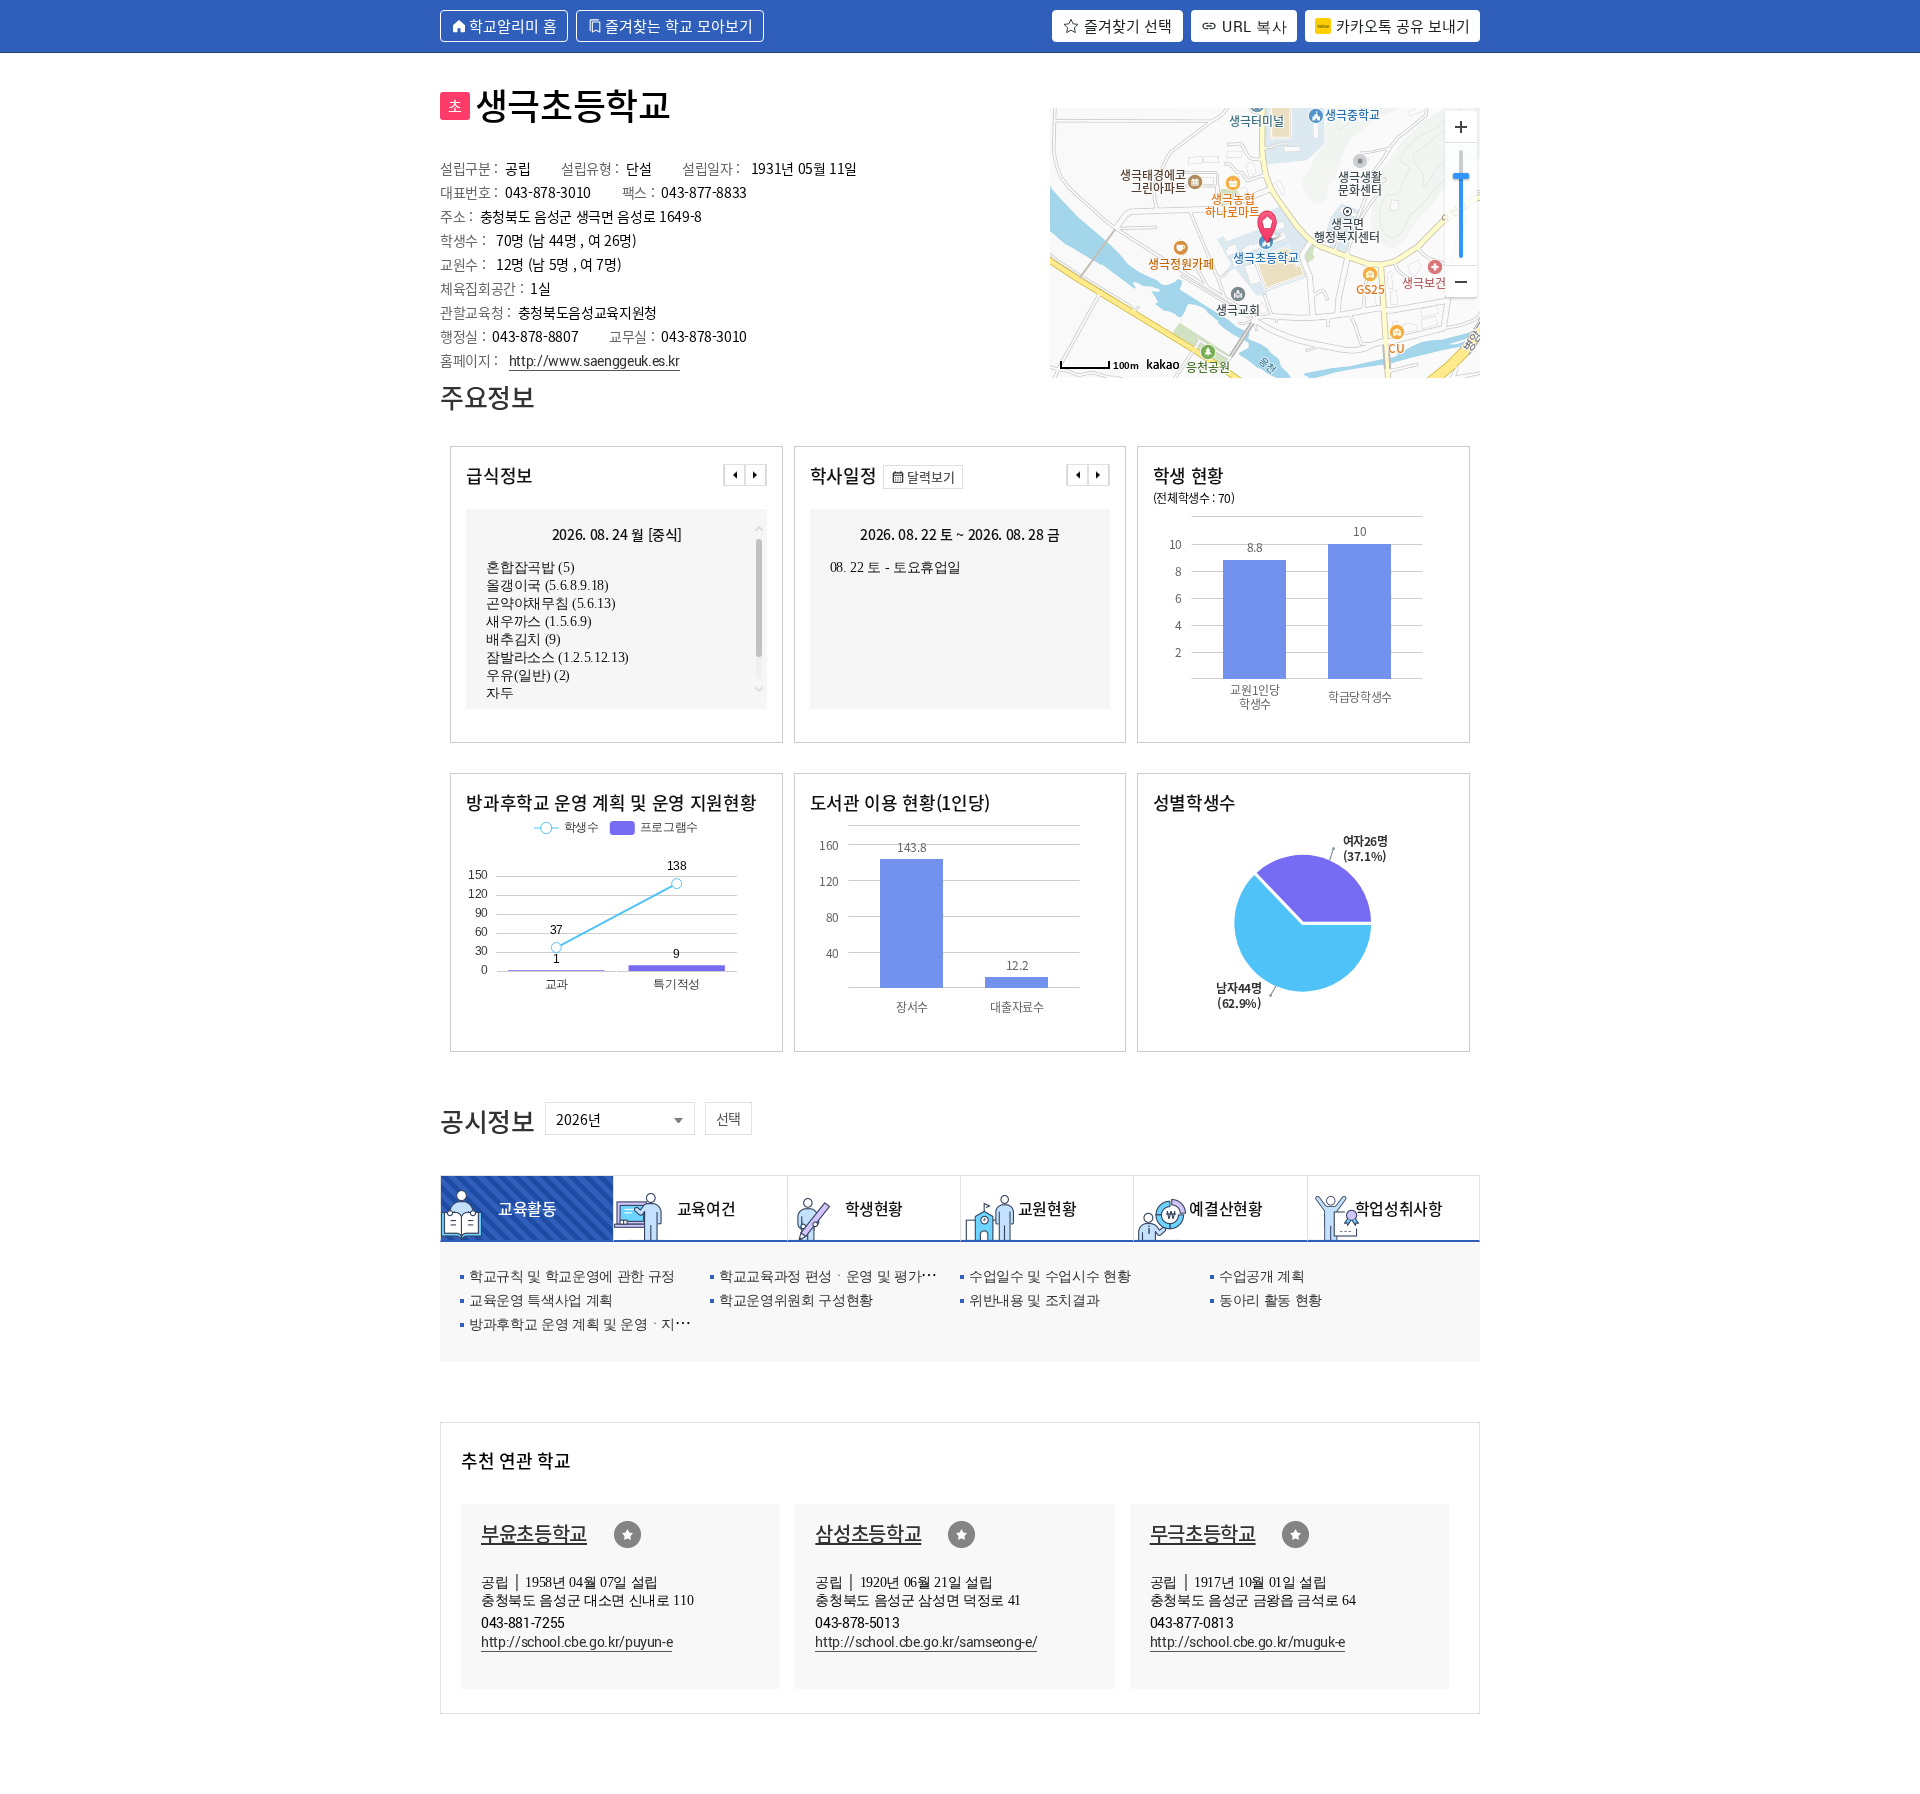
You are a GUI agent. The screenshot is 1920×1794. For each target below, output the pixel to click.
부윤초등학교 (534, 1533)
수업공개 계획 (1262, 1277)
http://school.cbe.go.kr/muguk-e (1247, 1641)
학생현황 (874, 1208)
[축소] (1461, 281)
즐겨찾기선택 (627, 1534)
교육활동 (527, 1208)
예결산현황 (1220, 1208)
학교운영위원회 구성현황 (796, 1301)
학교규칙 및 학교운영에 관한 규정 (572, 1277)
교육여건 (701, 1208)
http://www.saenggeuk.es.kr (594, 360)
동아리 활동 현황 (1270, 1301)
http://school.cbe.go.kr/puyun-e (576, 1641)
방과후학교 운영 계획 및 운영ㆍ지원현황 (592, 1325)
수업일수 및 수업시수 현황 (1049, 1277)
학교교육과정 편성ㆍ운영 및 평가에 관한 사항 (858, 1277)
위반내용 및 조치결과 (1034, 1301)
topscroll (759, 529)
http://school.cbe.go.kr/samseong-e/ (926, 1641)
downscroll (759, 689)
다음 (756, 475)
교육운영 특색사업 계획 (541, 1301)
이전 (734, 475)
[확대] (1461, 127)
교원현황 (1047, 1208)
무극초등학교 (1203, 1533)
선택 (728, 1118)
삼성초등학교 (868, 1533)
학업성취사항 (1393, 1208)
